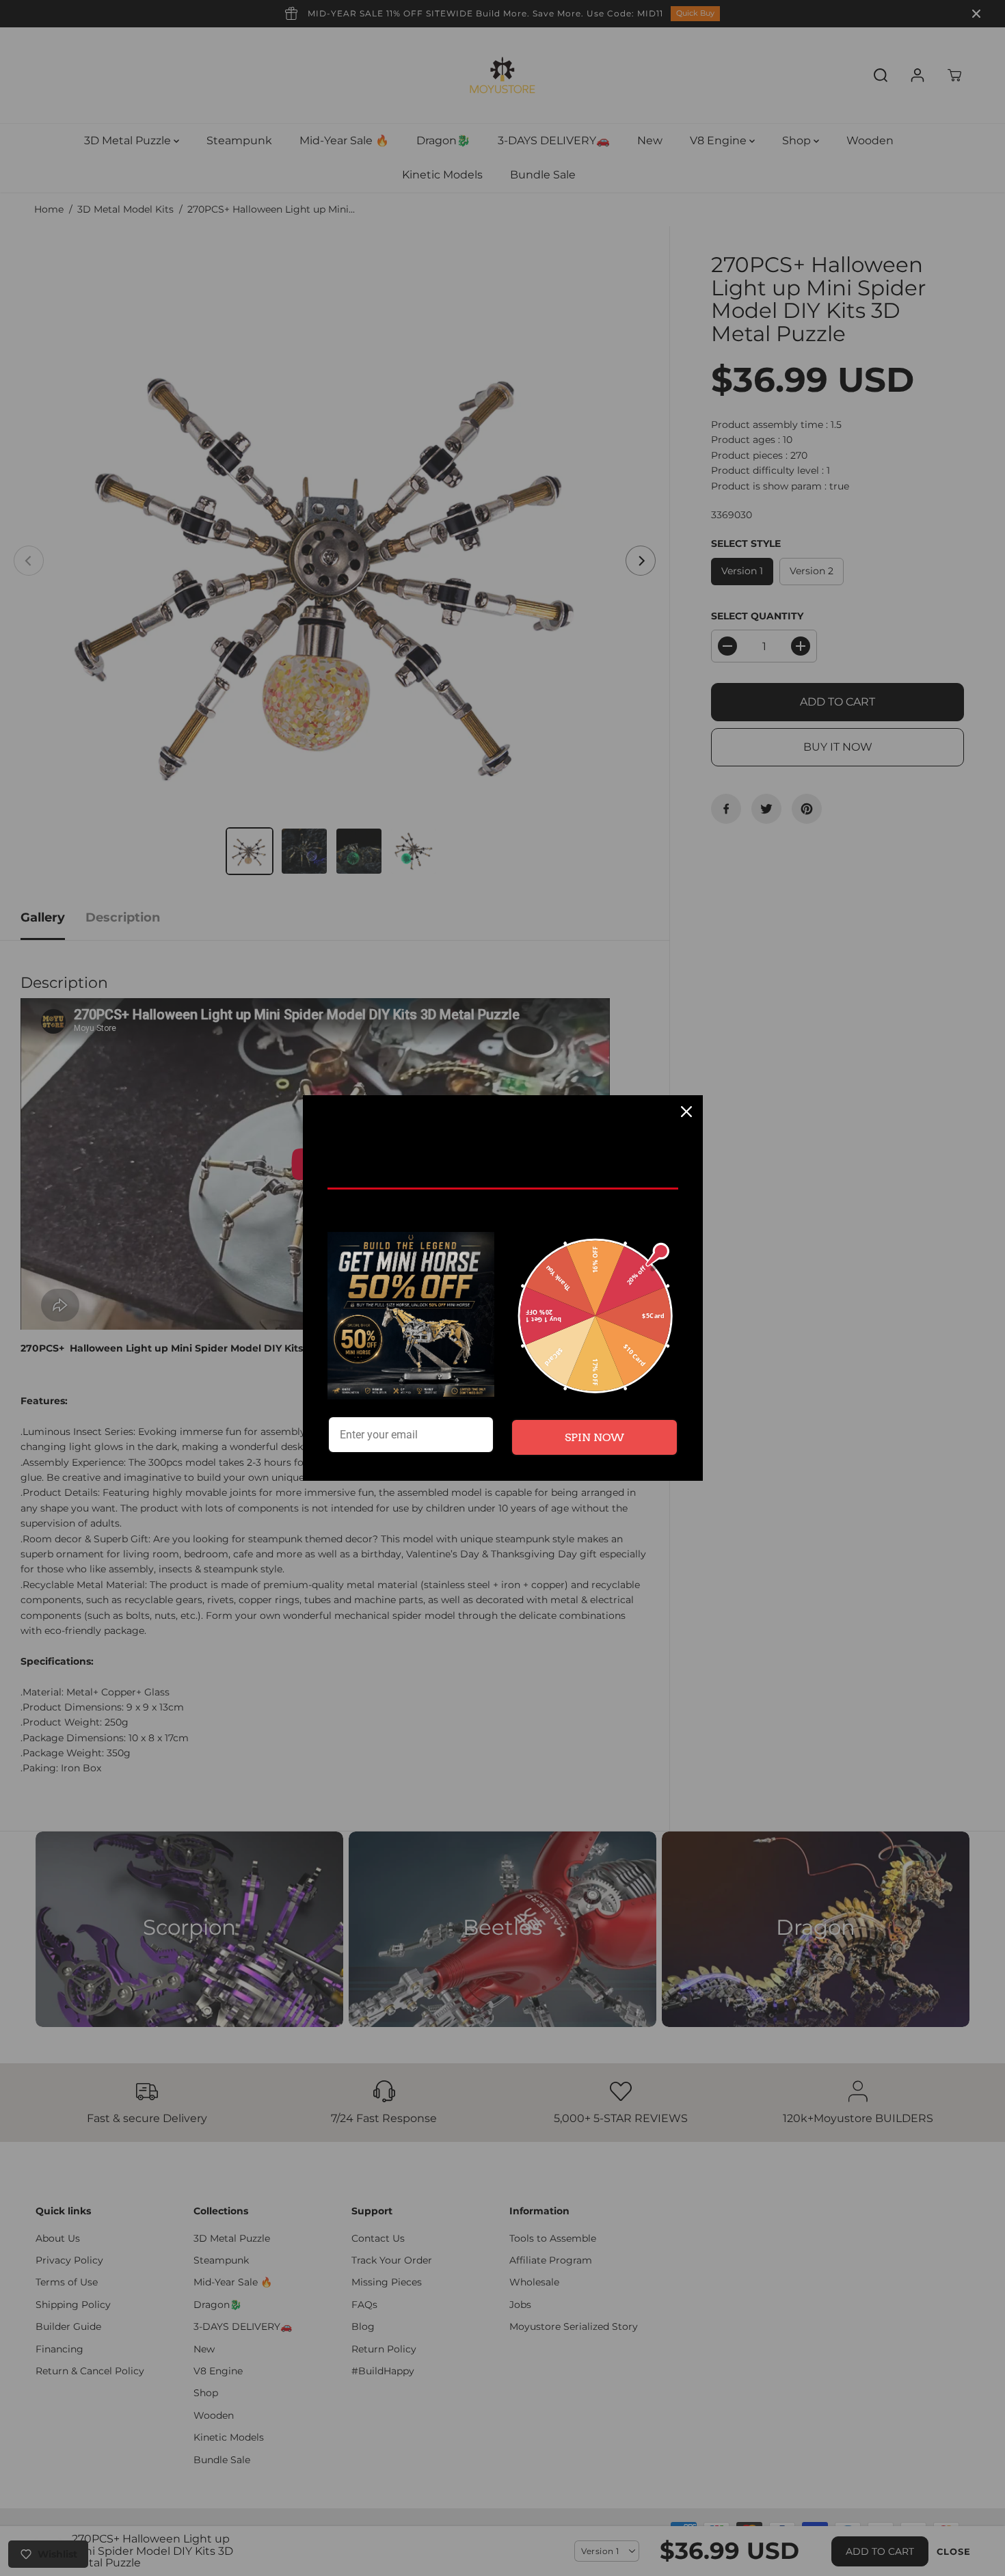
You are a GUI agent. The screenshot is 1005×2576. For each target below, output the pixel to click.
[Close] (686, 1112)
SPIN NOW (594, 1437)
